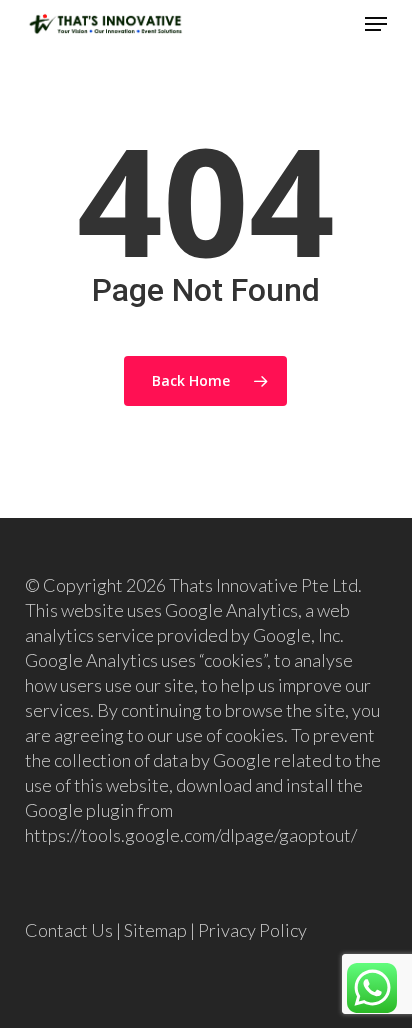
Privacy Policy (252, 930)
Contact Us (69, 930)
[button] (376, 24)
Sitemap (155, 930)
